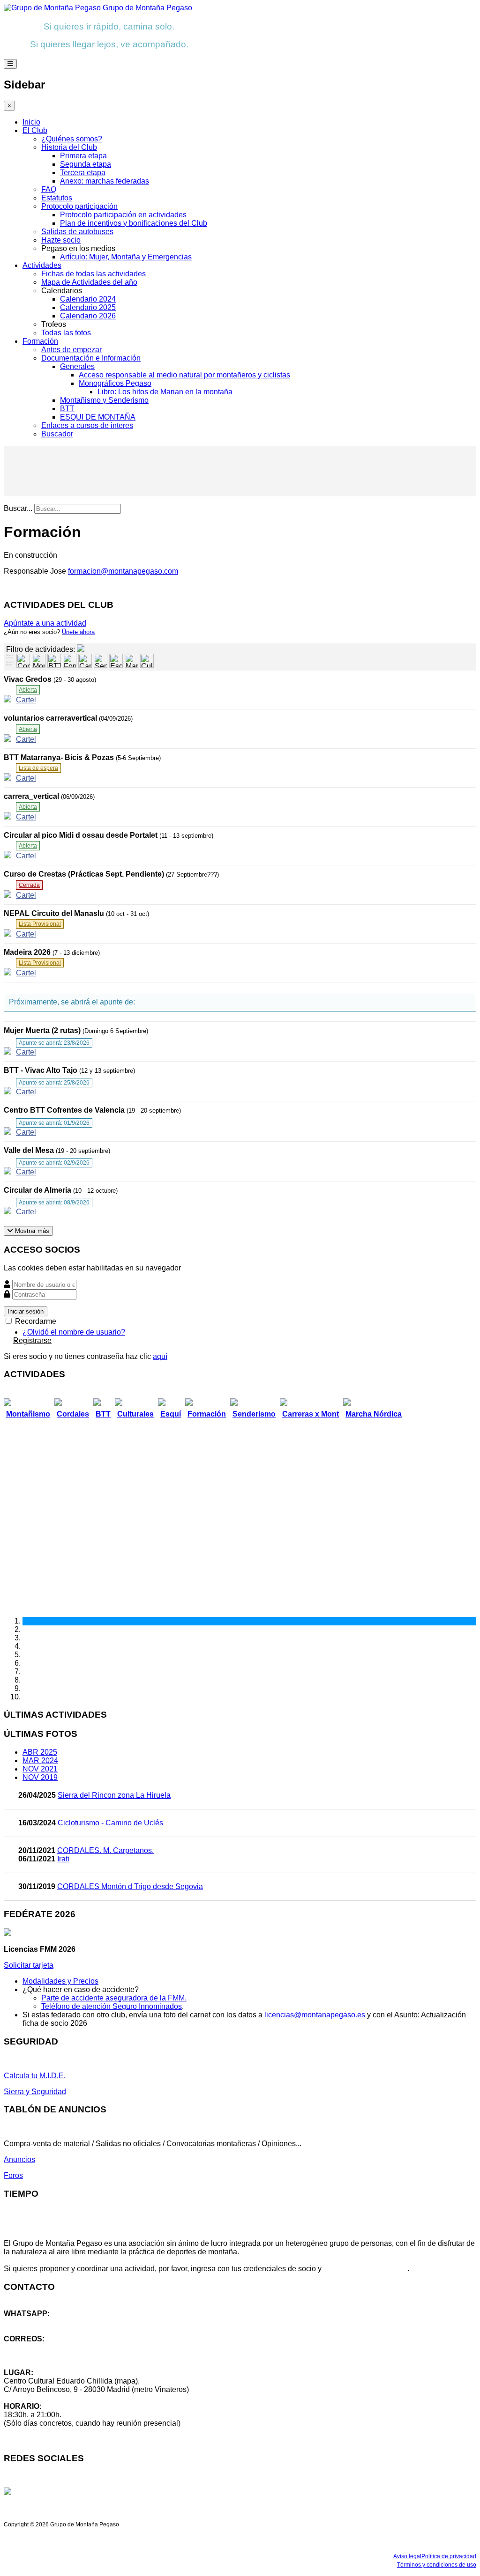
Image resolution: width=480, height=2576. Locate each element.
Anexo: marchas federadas (105, 181)
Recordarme (35, 1321)
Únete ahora (78, 632)
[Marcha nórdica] (131, 661)
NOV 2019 (40, 1777)
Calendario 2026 (88, 316)
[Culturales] (147, 661)
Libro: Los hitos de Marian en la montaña (165, 392)
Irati (63, 1859)
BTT (67, 409)
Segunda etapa (86, 164)
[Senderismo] (101, 661)
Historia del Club (69, 147)
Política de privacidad (449, 2556)
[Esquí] (116, 661)
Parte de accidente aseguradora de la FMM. (114, 1998)
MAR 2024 (40, 1760)
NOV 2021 (40, 1769)
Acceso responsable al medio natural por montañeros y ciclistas (184, 375)
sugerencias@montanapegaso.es (60, 2356)
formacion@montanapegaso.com (123, 571)
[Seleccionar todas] (10, 664)
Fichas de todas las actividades (94, 274)
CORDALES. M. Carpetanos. (105, 1850)
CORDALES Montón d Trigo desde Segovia (130, 1886)
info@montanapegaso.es (45, 2347)
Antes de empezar (71, 350)
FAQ (49, 189)
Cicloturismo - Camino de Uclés (110, 1823)
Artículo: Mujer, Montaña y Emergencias (126, 257)
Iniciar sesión (26, 1311)
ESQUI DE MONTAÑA (98, 417)
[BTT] (54, 661)
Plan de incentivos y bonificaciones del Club (134, 223)
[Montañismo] (39, 661)
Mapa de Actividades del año (89, 282)
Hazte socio (61, 240)
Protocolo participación (79, 206)
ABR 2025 (40, 1752)
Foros (13, 2175)
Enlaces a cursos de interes (87, 425)
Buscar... (18, 508)
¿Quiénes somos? (72, 139)
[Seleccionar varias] (10, 657)
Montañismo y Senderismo (104, 400)
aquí (160, 1356)
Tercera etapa (83, 173)
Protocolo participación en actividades (123, 215)
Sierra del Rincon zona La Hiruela (114, 1795)
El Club (35, 130)
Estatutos (57, 198)
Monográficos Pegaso (115, 383)
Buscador (57, 434)
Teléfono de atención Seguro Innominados (112, 2006)
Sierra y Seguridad (35, 2092)
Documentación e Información (91, 358)
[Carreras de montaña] (85, 661)
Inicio (31, 122)
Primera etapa (83, 156)
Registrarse (32, 1340)
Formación (40, 341)
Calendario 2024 (88, 299)
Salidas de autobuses (77, 232)
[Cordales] (23, 661)
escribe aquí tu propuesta (365, 2269)
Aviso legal (407, 2556)
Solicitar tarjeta (29, 1965)
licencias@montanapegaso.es (315, 2015)
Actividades (42, 265)
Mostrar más (31, 1231)
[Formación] (70, 661)
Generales (77, 366)
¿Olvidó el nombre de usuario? (74, 1332)
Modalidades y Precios (60, 1981)
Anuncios (19, 2159)
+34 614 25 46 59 (33, 2322)
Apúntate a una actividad (45, 623)
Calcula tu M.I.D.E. (35, 2076)
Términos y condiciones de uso (437, 2565)
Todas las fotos (66, 333)
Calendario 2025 (88, 307)
